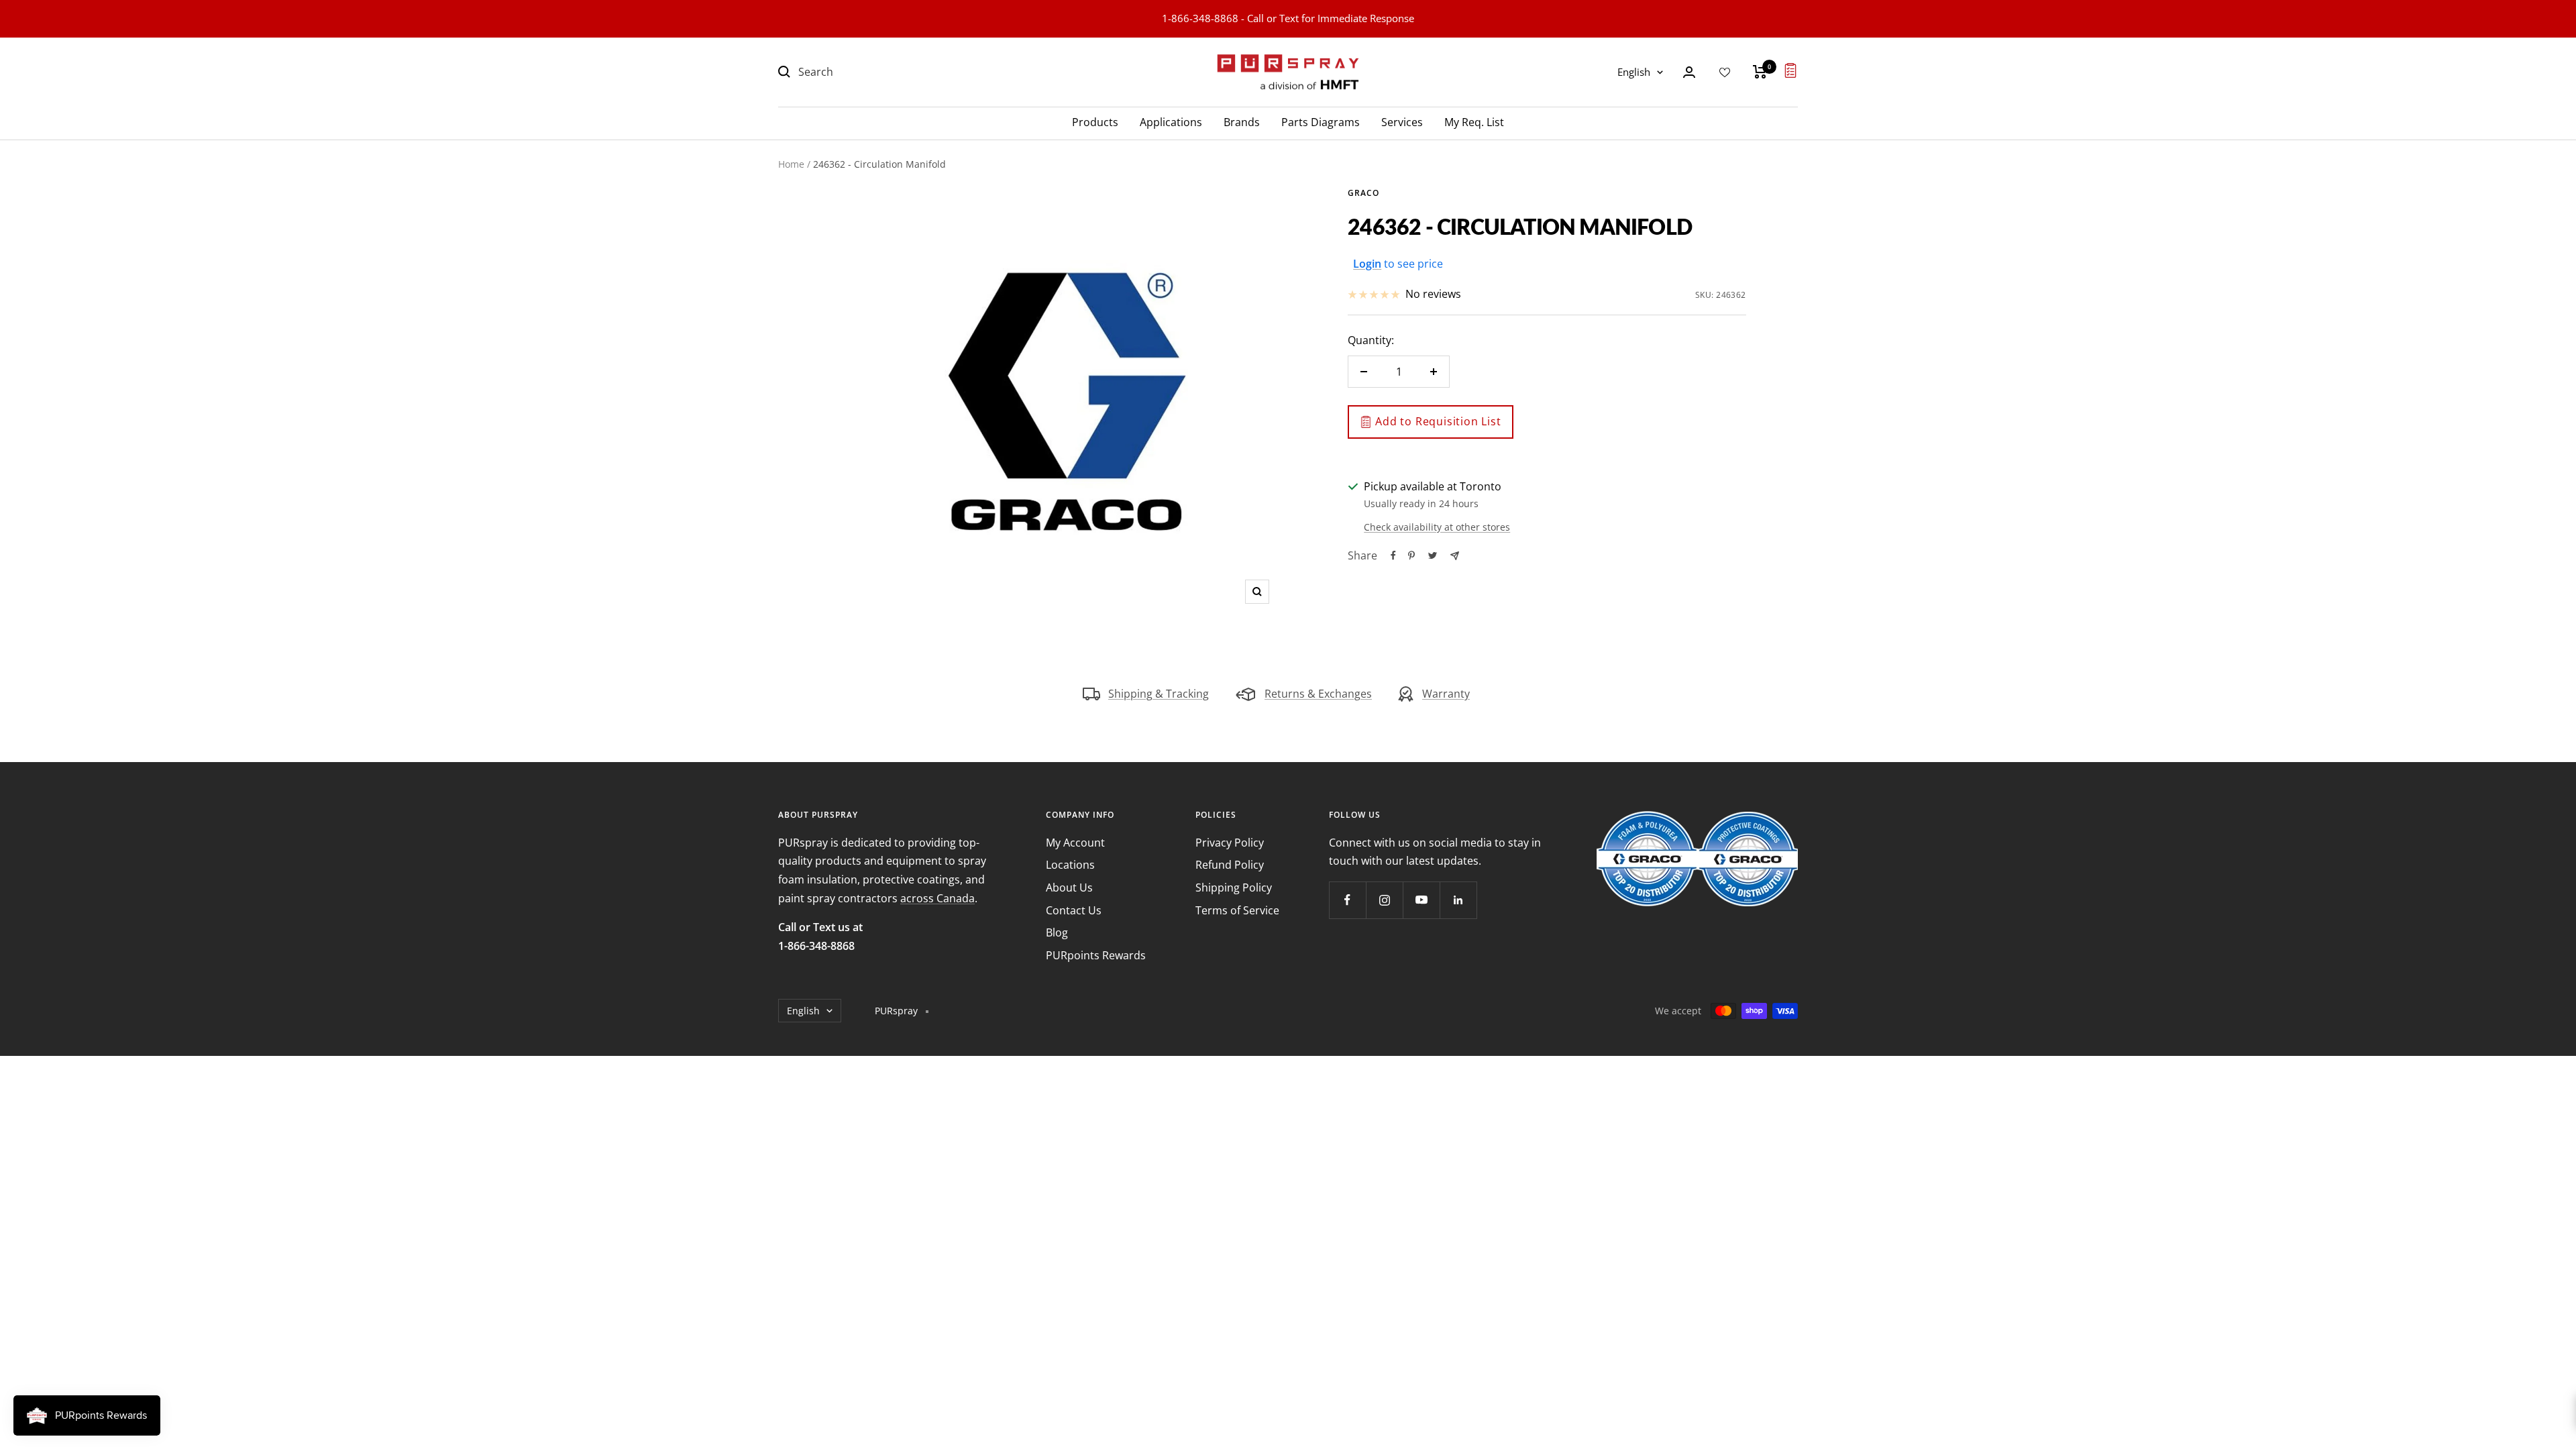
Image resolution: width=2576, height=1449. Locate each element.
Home (791, 164)
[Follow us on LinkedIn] (1458, 900)
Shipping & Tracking (1159, 694)
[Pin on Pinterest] (1411, 555)
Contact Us (1074, 910)
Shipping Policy (1234, 888)
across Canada (937, 898)
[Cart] (1760, 72)
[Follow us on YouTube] (1421, 900)
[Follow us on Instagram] (1384, 900)
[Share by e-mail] (1455, 556)
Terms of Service (1237, 910)
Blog (1057, 932)
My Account (1075, 843)
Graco (1363, 193)
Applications (1171, 122)
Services (1402, 122)
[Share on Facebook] (1393, 555)
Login (1367, 264)
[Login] (1689, 72)
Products (1095, 122)
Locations (1070, 865)
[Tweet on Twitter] (1433, 555)
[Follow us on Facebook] (1347, 900)
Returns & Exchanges (1318, 694)
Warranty (1446, 694)
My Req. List (1474, 122)
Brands (1242, 122)
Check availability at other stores (1437, 527)
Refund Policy (1230, 865)
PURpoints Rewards (1096, 955)
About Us (1069, 888)
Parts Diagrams (1321, 122)
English (1634, 72)
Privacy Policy (1230, 843)
